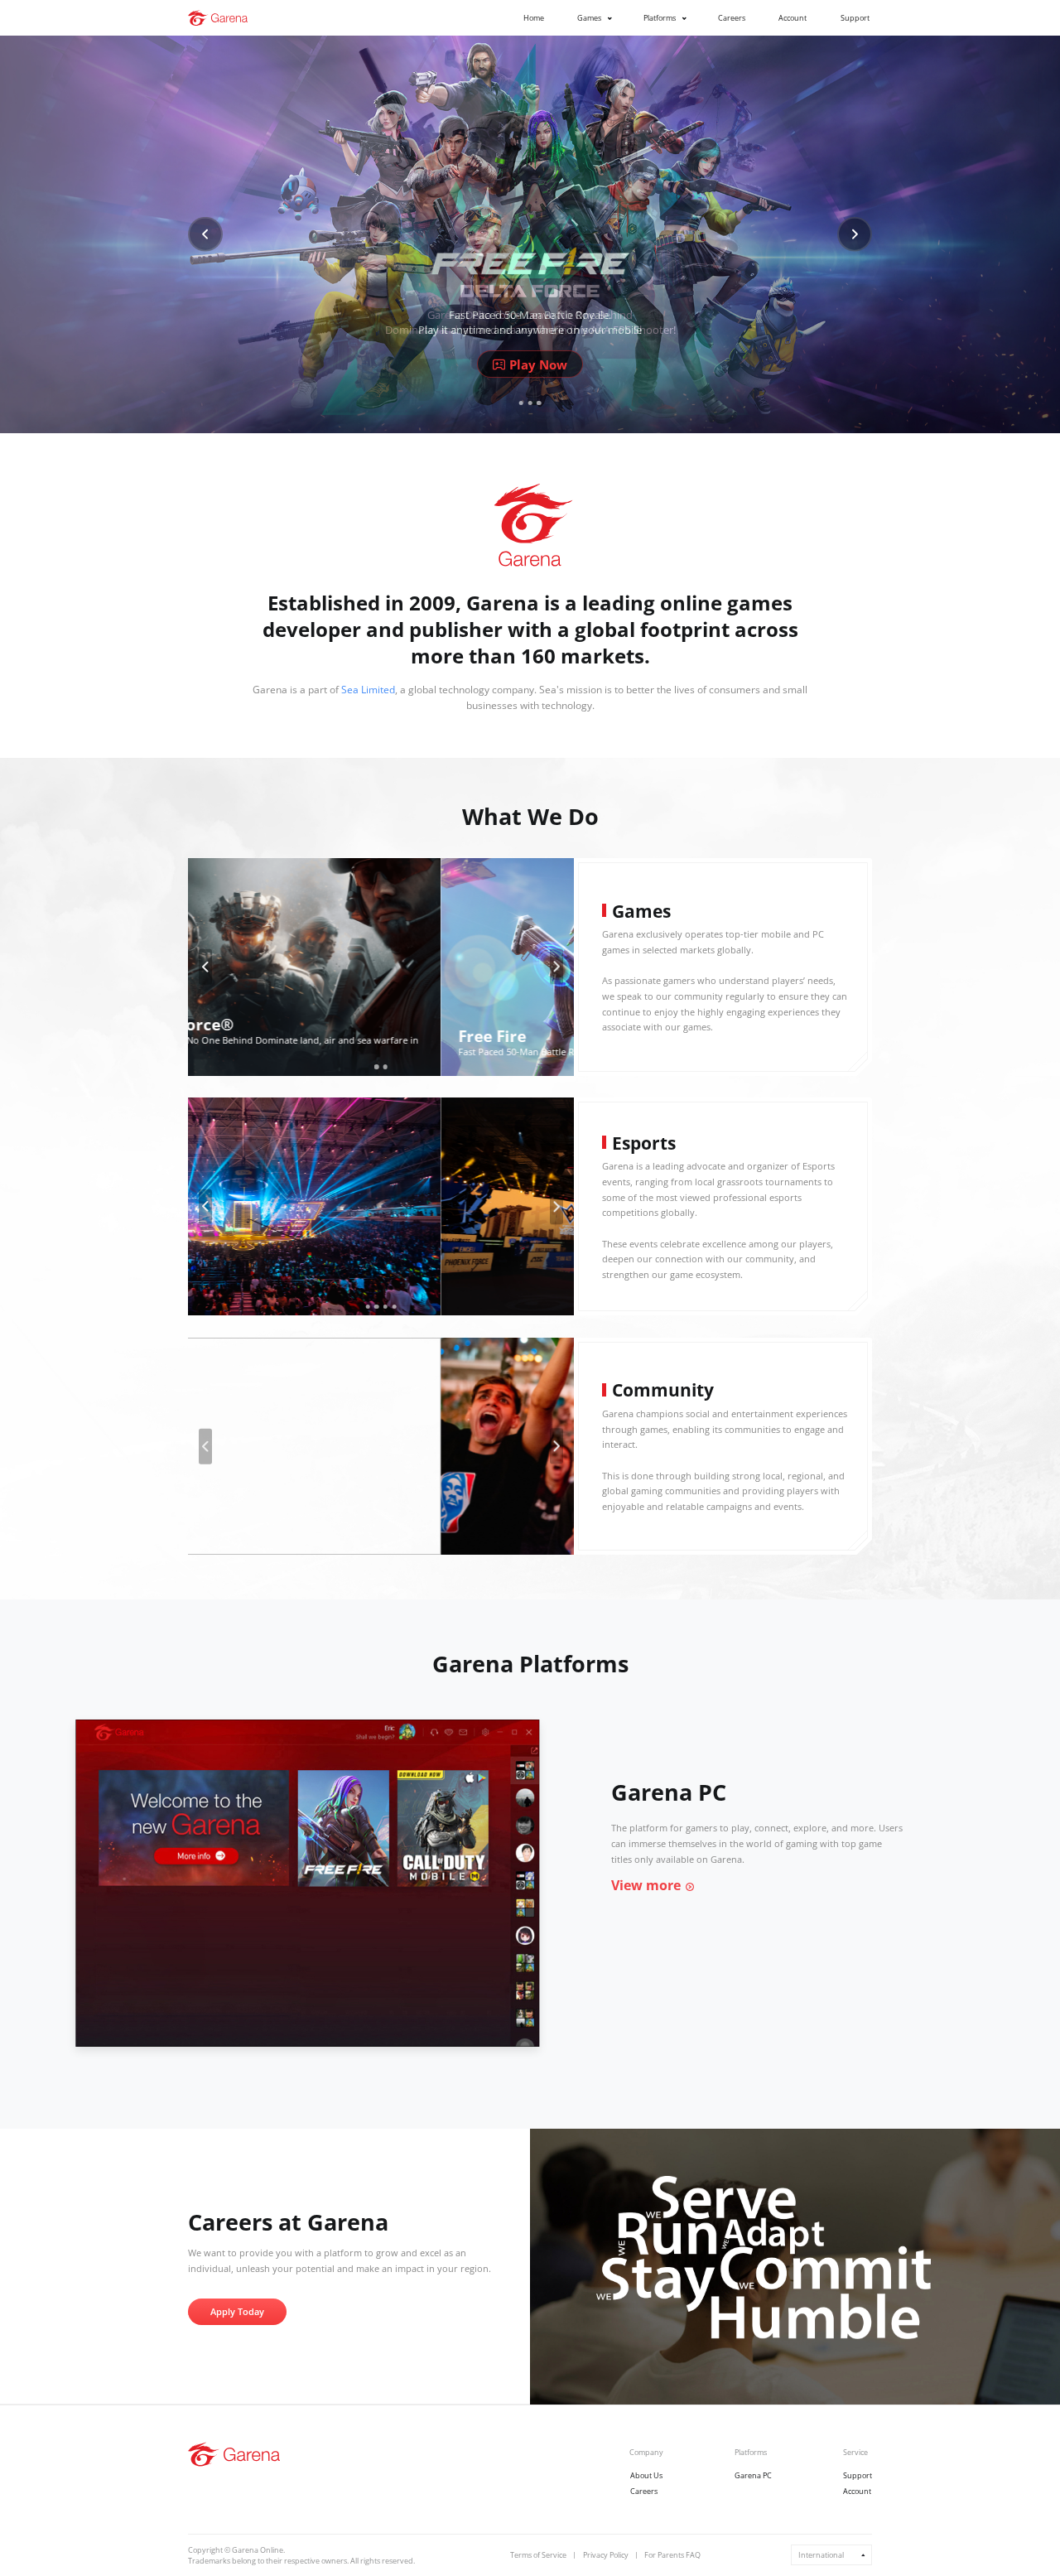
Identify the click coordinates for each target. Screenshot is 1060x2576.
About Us (646, 2475)
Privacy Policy (606, 2555)
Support (855, 18)
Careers (732, 18)
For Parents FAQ (672, 2555)
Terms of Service (538, 2555)
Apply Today (237, 2312)
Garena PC (753, 2475)
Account (793, 18)
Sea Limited (368, 690)
